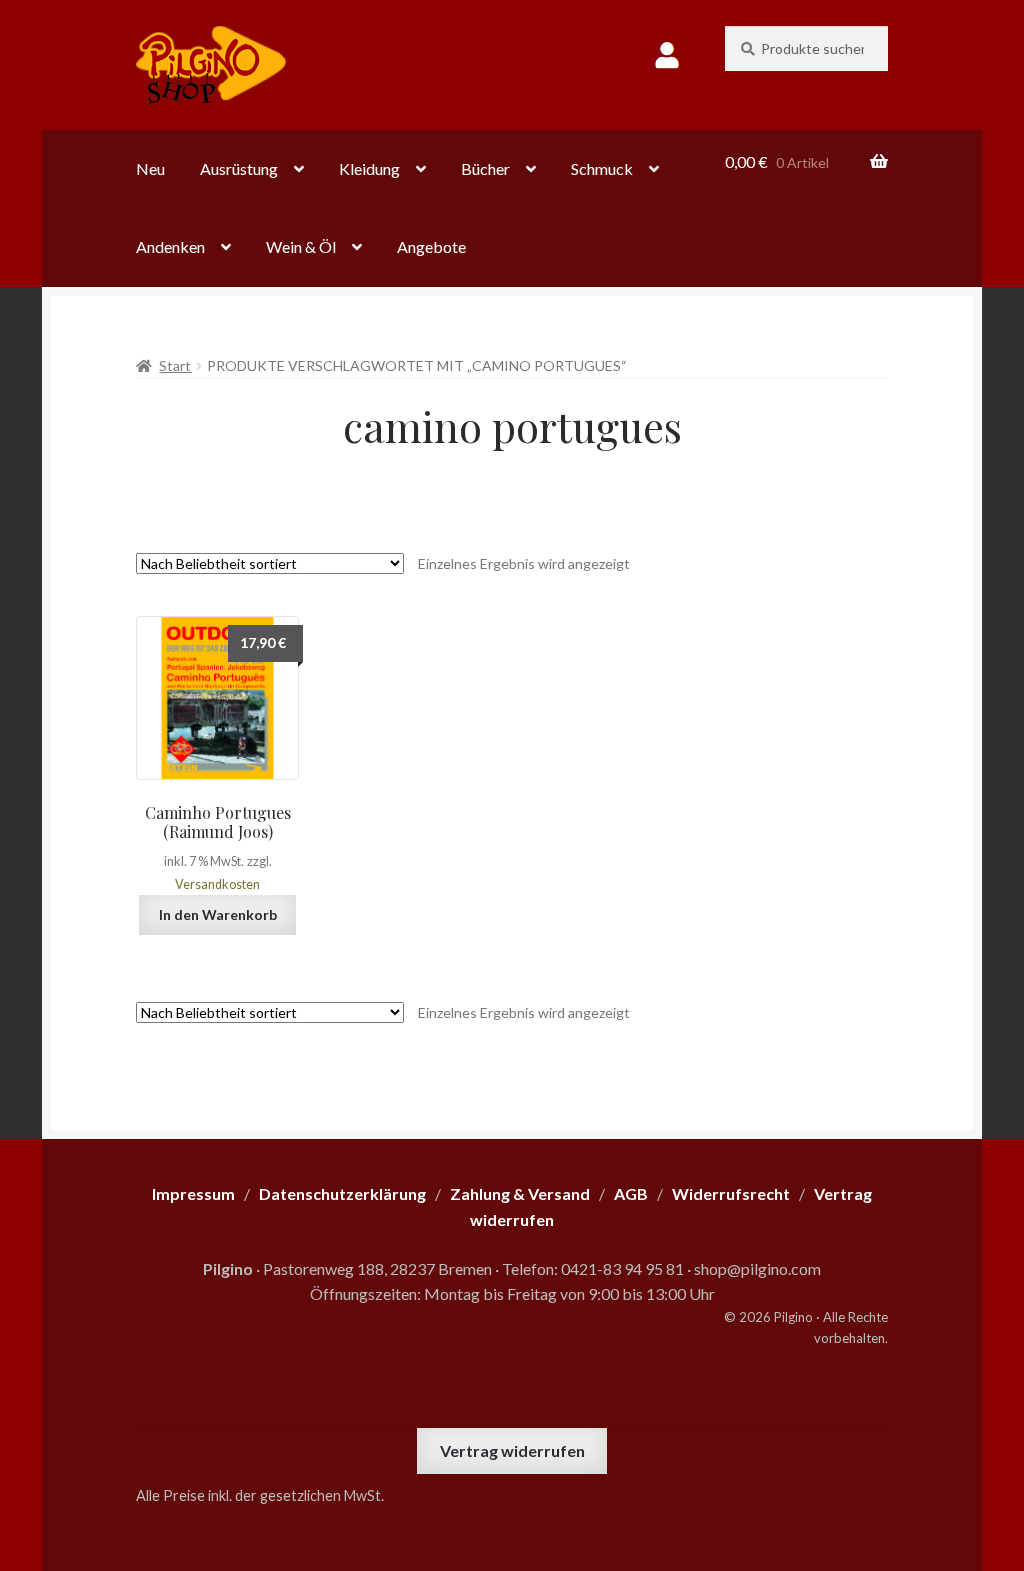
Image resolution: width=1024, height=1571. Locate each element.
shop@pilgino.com (757, 1268)
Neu (150, 168)
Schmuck (602, 168)
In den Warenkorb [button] (218, 914)
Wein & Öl (301, 246)
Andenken (170, 246)
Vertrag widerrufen (512, 1450)
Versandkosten (217, 884)
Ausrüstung (239, 168)
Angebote (431, 246)
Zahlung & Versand (520, 1193)
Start (175, 365)
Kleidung (369, 168)
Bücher (485, 168)
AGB (631, 1193)
